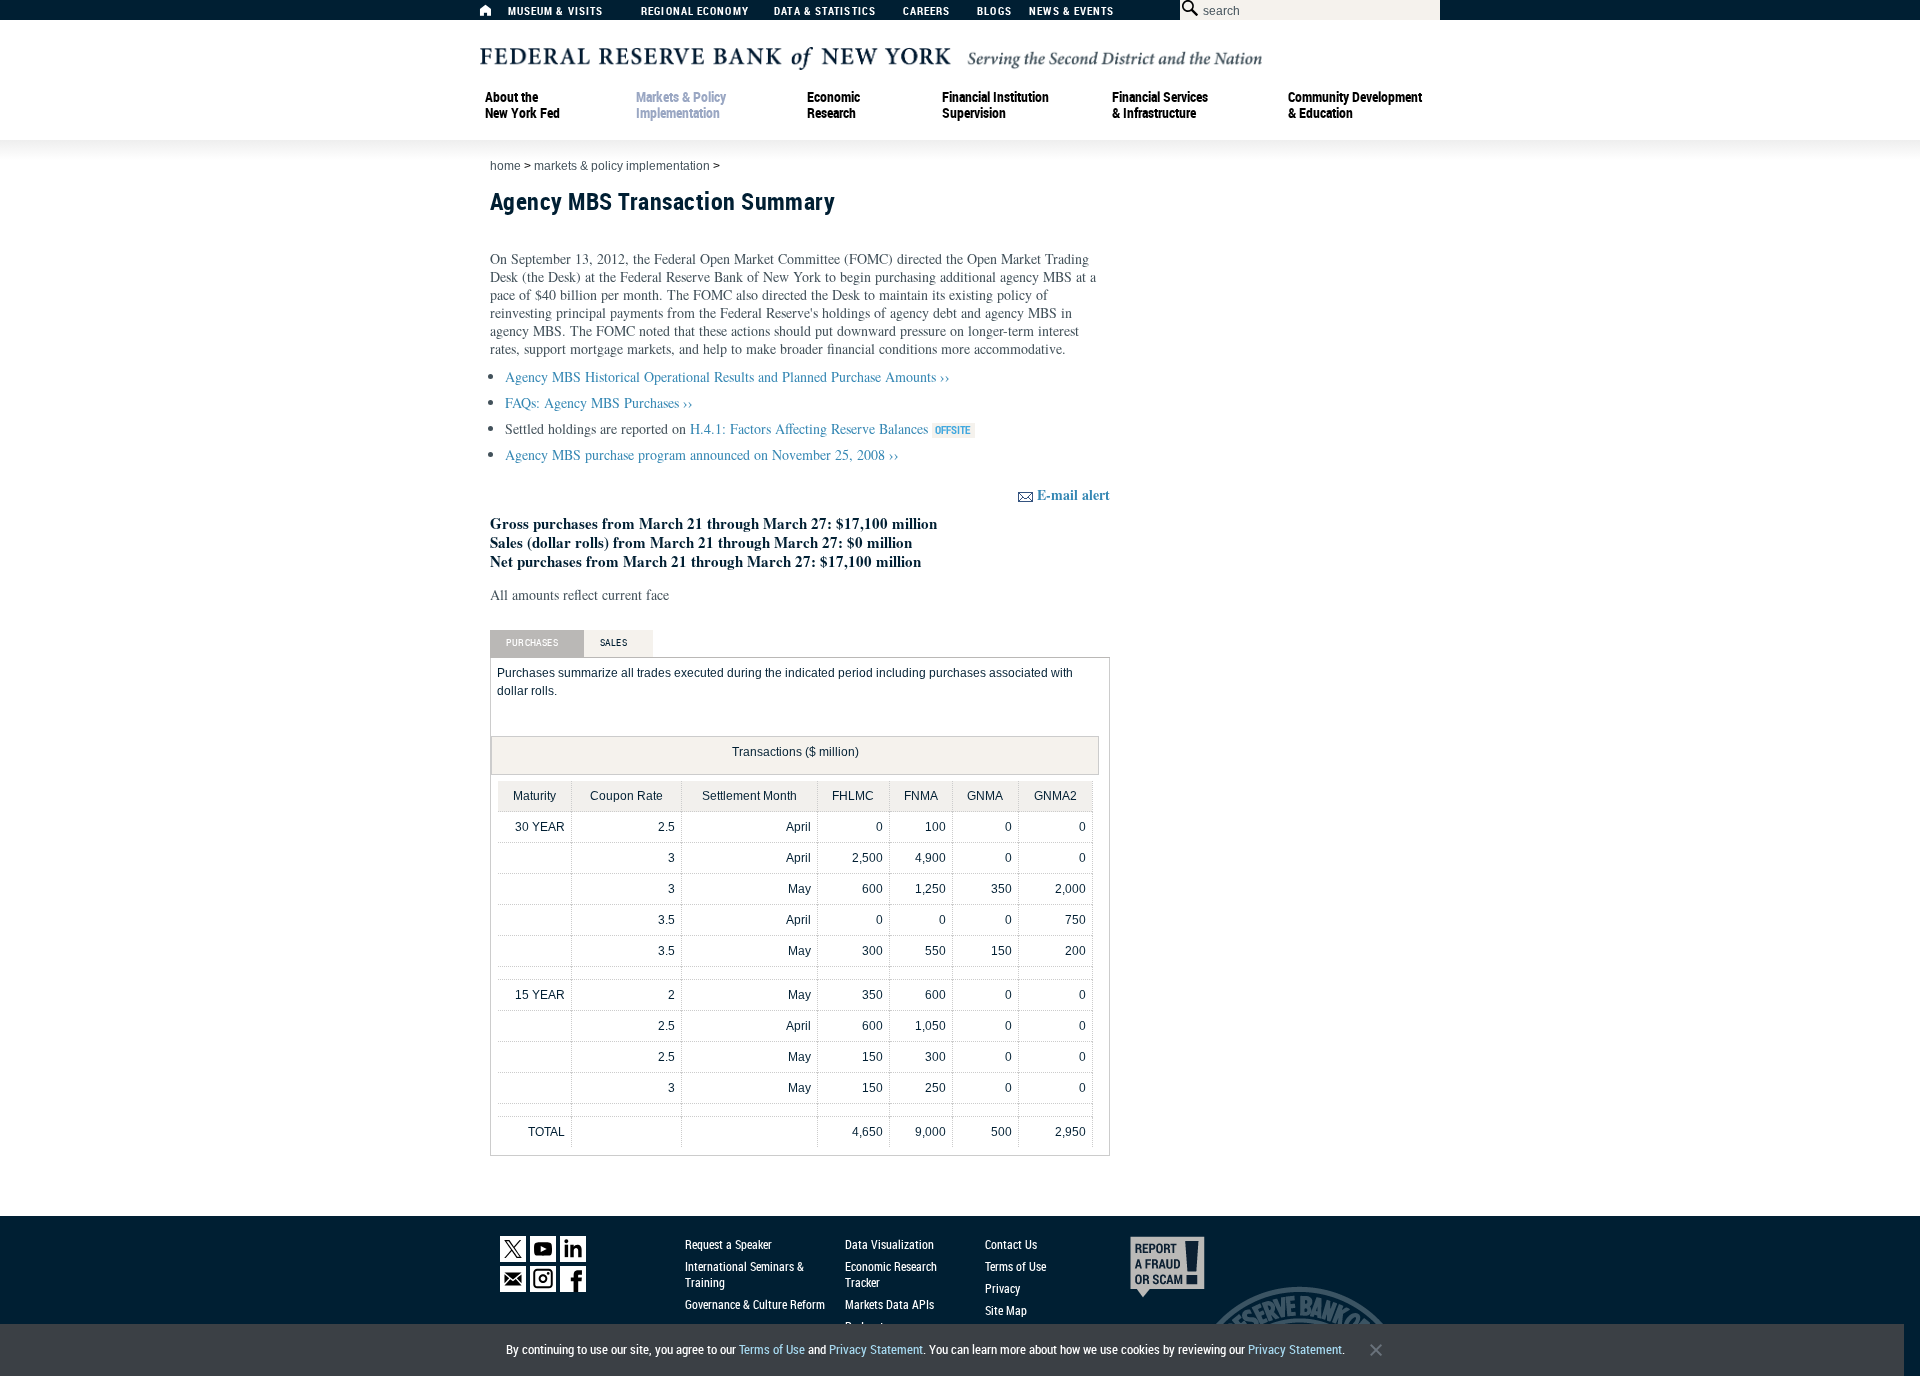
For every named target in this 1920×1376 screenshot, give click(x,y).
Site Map (1006, 1310)
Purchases (532, 642)
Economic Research (833, 105)
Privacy (1002, 1288)
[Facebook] (573, 1287)
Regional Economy (695, 11)
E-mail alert (1073, 494)
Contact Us (1011, 1244)
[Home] (496, 15)
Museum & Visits (556, 11)
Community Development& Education (1355, 105)
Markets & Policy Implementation (681, 105)
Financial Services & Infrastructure (1160, 105)
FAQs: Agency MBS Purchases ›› (599, 402)
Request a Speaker (728, 1244)
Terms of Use (772, 1349)
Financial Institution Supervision (995, 105)
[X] (513, 1257)
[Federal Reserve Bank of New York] (871, 56)
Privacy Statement (876, 1349)
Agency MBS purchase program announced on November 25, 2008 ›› (702, 454)
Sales (613, 642)
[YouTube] (543, 1257)
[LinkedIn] (573, 1257)
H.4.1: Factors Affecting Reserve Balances (811, 428)
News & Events (1071, 11)
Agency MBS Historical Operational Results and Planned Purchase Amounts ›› (727, 376)
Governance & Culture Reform (755, 1304)
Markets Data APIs (889, 1304)
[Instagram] (543, 1287)
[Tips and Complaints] (1140, 1272)
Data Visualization (889, 1244)
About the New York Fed (522, 105)
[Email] (513, 1287)
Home (505, 166)
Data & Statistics (825, 11)
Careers (927, 11)
